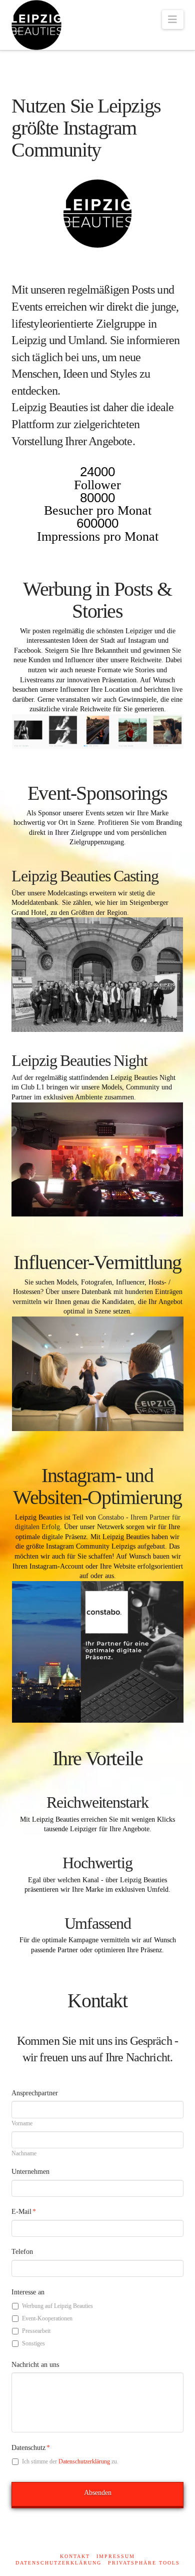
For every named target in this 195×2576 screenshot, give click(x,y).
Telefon (22, 2252)
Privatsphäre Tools (144, 2563)
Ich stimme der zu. (70, 2461)
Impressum (116, 2556)
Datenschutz (31, 2448)
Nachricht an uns (35, 2365)
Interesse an (28, 2292)
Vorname (22, 2124)
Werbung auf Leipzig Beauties (57, 2306)
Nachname (24, 2154)
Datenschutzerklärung (84, 2461)
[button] (173, 20)
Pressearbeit (36, 2331)
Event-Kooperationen (47, 2318)
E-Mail (24, 2212)
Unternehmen (30, 2172)
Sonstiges (33, 2343)
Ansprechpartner (35, 2093)
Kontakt (75, 2556)
